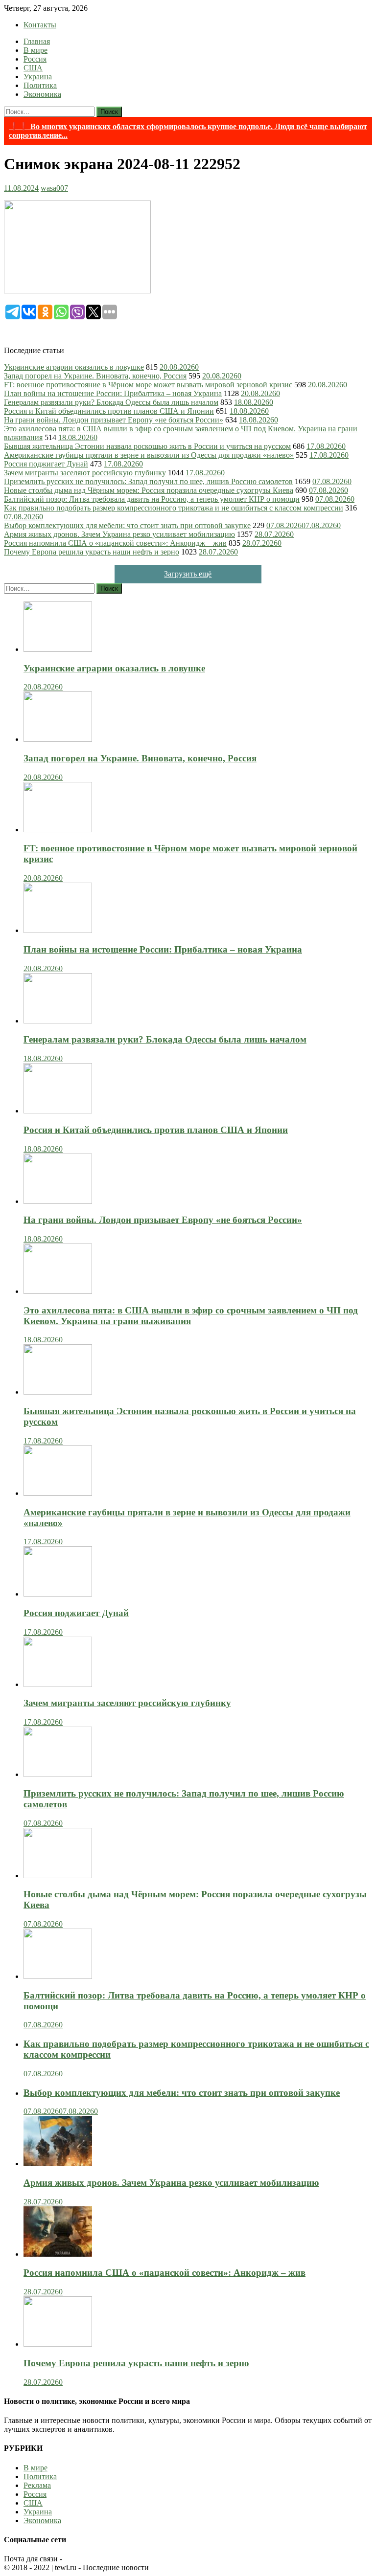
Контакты (40, 25)
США (33, 68)
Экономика (42, 94)
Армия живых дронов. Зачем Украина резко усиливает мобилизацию (119, 534)
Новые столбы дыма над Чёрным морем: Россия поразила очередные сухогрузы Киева (149, 490)
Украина (38, 77)
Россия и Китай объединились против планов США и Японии (109, 411)
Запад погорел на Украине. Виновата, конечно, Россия (95, 376)
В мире (35, 50)
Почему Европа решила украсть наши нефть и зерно (92, 552)
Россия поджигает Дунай (46, 464)
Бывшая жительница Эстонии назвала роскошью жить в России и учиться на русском (147, 446)
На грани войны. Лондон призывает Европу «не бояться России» (114, 420)
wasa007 (54, 188)
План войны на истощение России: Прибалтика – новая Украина (113, 393)
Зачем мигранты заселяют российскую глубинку (85, 473)
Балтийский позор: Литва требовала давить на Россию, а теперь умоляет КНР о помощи (152, 499)
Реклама (37, 2485)
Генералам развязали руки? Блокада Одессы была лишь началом (111, 402)
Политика (40, 85)
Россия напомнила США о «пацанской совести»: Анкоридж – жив (115, 543)
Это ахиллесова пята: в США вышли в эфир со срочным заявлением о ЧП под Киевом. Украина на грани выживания (191, 1316)
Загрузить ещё (188, 574)
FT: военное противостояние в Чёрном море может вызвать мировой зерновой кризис (148, 385)
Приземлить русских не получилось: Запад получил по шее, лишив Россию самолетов (148, 481)
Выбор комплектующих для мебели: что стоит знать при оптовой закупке (127, 525)
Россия (35, 59)
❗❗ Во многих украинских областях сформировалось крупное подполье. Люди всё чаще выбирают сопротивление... (188, 131)
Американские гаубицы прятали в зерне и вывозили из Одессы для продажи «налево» (149, 455)
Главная (37, 41)
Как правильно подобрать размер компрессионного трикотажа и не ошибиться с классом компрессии (174, 508)
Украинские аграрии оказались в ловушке (74, 367)
